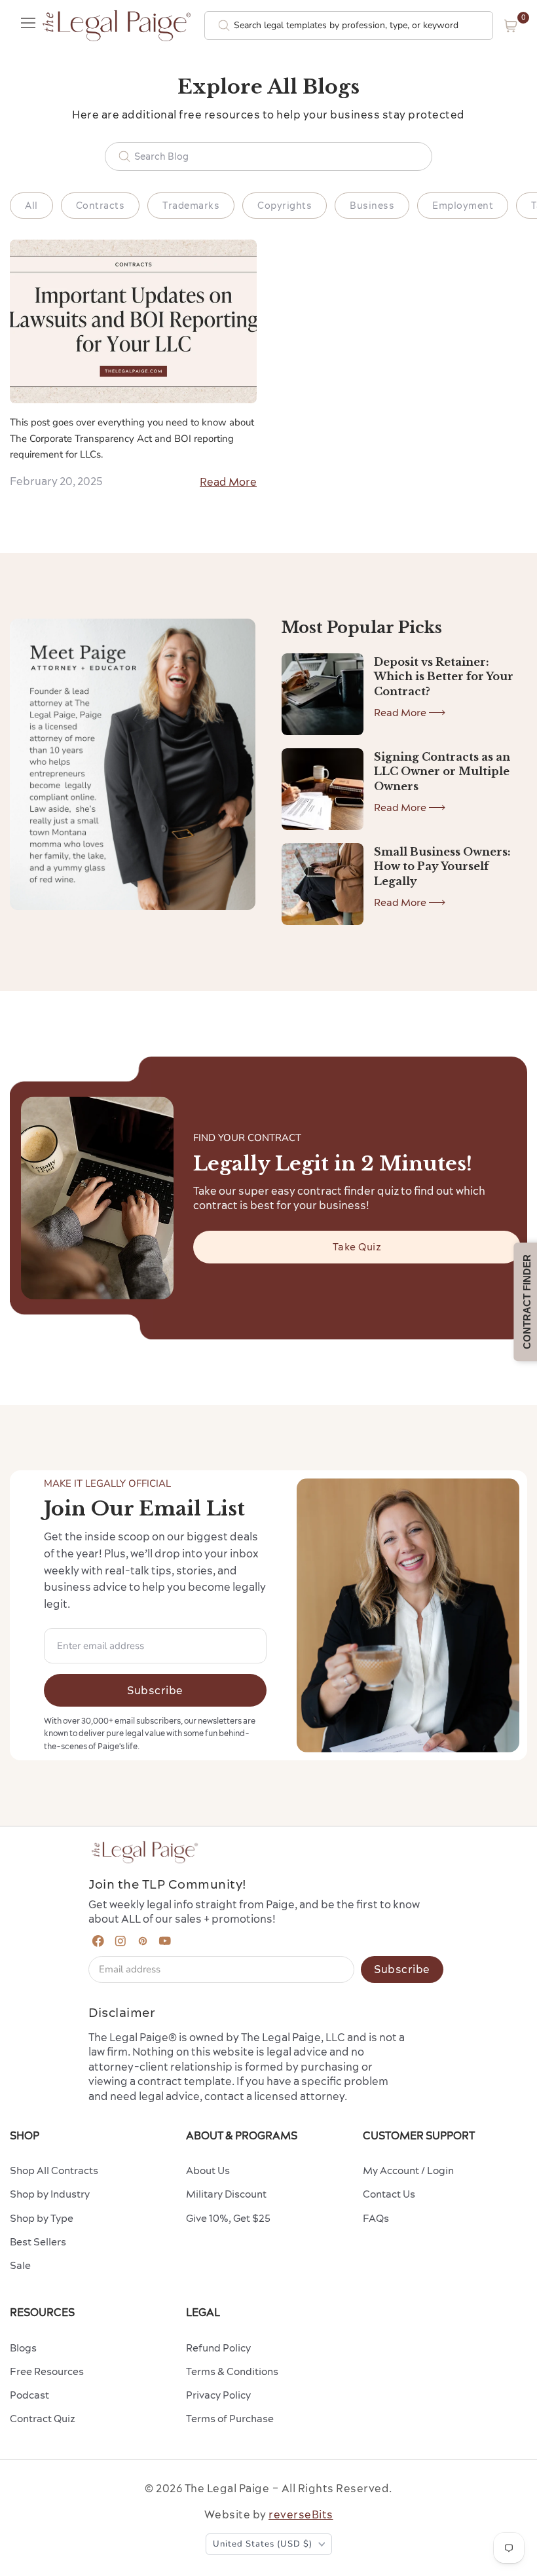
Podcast (29, 2395)
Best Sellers (38, 2242)
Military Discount (226, 2194)
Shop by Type (42, 2218)
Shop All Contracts (54, 2170)
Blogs (23, 2348)
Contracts (101, 206)
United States (263, 2544)
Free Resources (47, 2371)
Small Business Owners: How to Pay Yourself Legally (442, 866)
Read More (228, 482)
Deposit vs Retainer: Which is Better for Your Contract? (444, 677)
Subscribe (155, 1690)
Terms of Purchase (230, 2419)
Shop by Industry (50, 2194)
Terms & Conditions (232, 2371)
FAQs (376, 2218)
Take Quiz (357, 1247)
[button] (511, 26)
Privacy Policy (218, 2395)
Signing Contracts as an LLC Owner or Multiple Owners (442, 771)
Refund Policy (218, 2348)
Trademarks (191, 206)
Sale (20, 2265)
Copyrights (285, 206)
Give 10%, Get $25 (228, 2218)
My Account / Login (408, 2170)
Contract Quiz (43, 2419)
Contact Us (389, 2194)
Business (372, 206)
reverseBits (301, 2514)
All (31, 206)
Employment (463, 206)
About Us (208, 2170)
